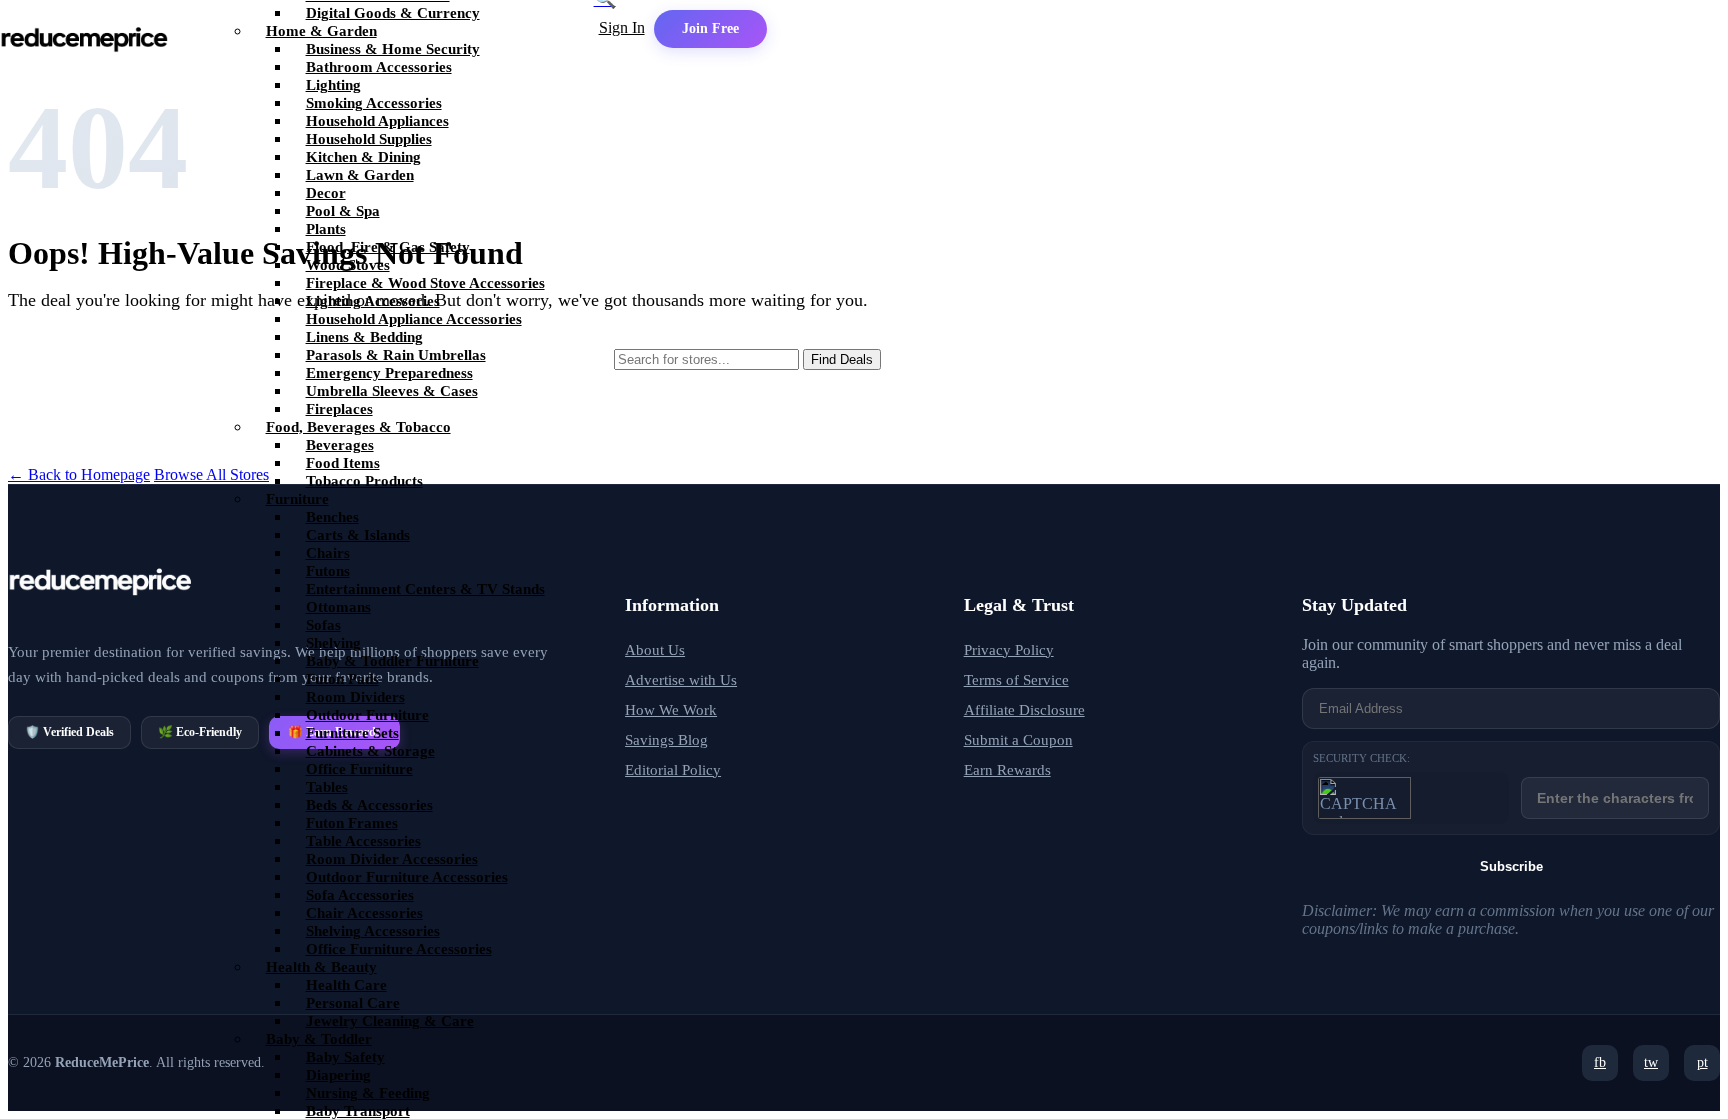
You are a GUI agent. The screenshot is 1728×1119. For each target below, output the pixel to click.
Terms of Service (1016, 680)
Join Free (710, 28)
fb (1600, 1062)
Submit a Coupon (1018, 740)
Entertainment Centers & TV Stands (425, 589)
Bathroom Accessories (379, 67)
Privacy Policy (1009, 650)
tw (1651, 1062)
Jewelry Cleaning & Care (390, 1021)
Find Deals (842, 359)
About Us (655, 650)
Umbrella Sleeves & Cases (392, 391)
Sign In (622, 27)
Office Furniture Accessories (399, 949)
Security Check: (1361, 758)
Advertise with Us (681, 680)
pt (1702, 1062)
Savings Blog (666, 740)
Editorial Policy (673, 770)
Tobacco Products (364, 481)
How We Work (671, 710)
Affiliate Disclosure (1024, 710)
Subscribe (1511, 866)
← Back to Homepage (79, 474)
